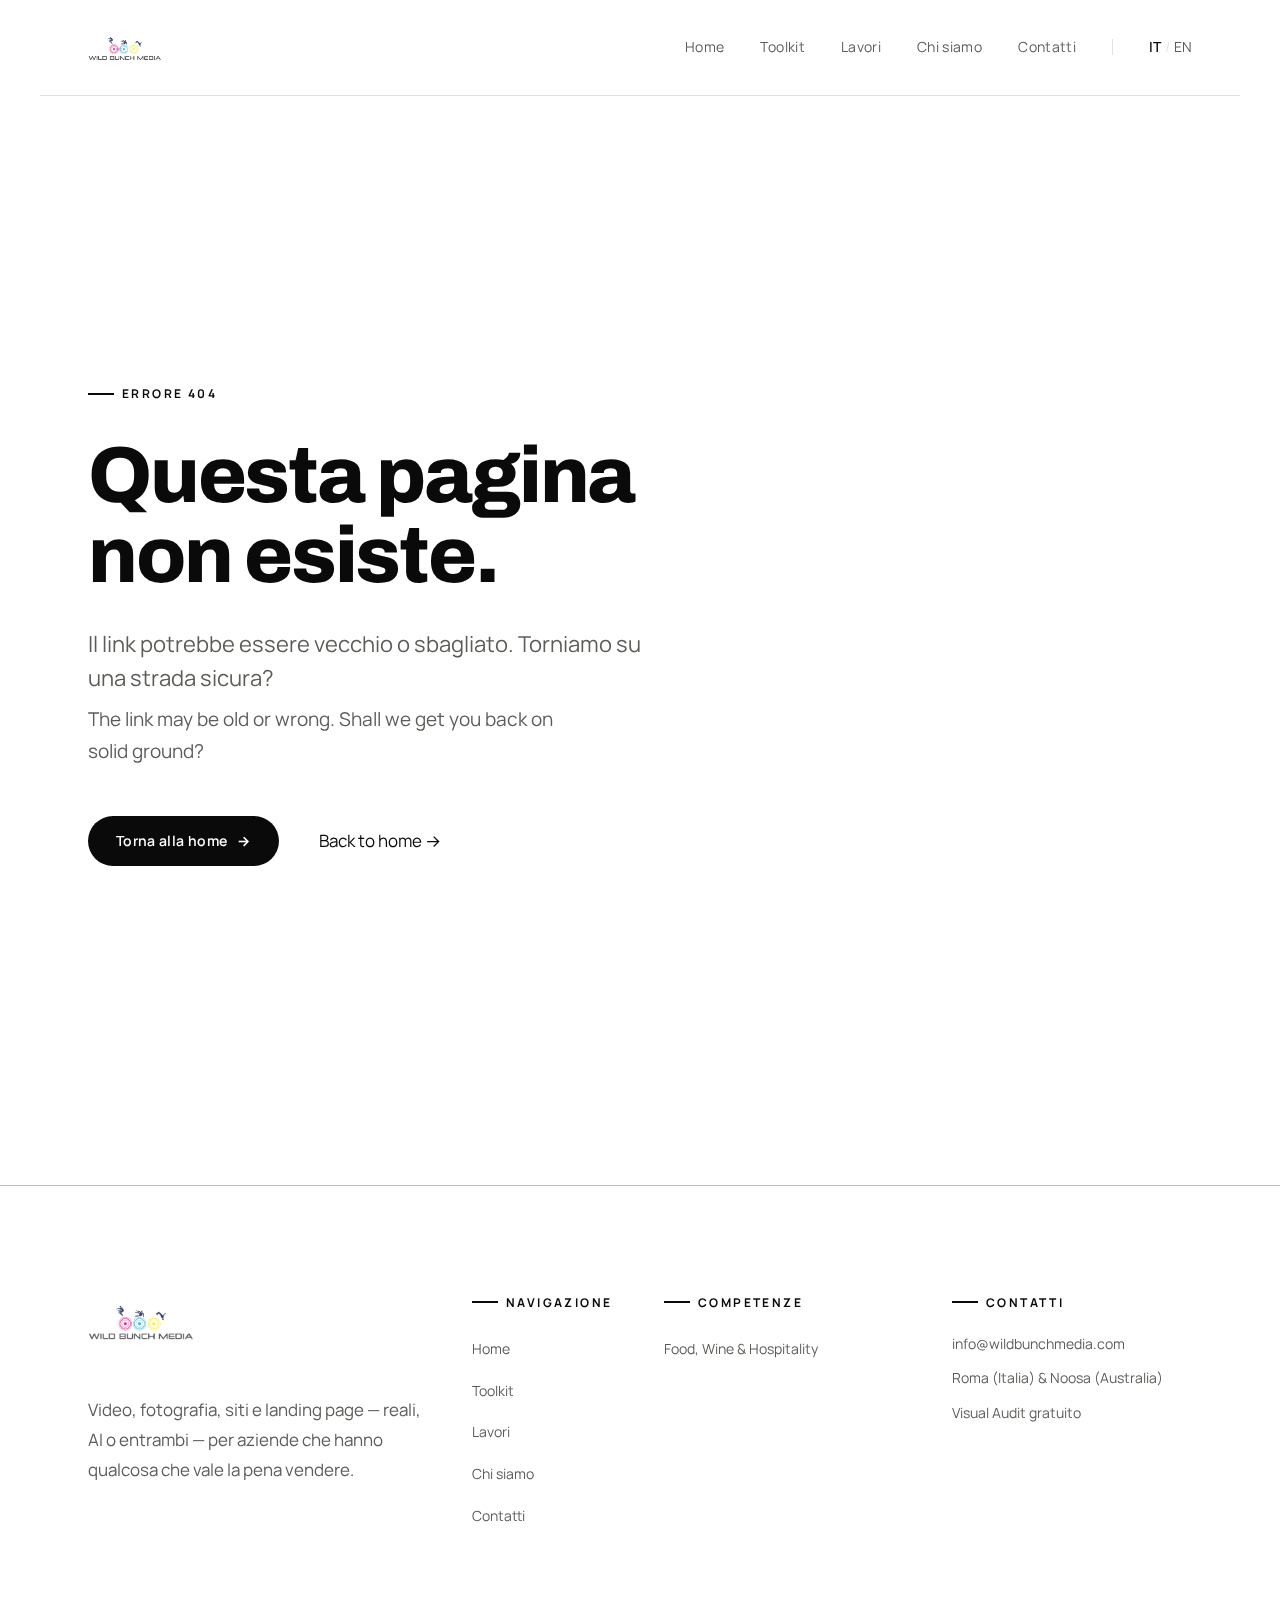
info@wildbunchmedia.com (1038, 1343)
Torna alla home (183, 840)
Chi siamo (949, 46)
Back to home (380, 840)
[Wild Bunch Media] (124, 48)
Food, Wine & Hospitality (741, 1348)
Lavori (861, 46)
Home (704, 46)
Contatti (1047, 46)
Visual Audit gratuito (1016, 1412)
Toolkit (782, 46)
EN (1183, 46)
